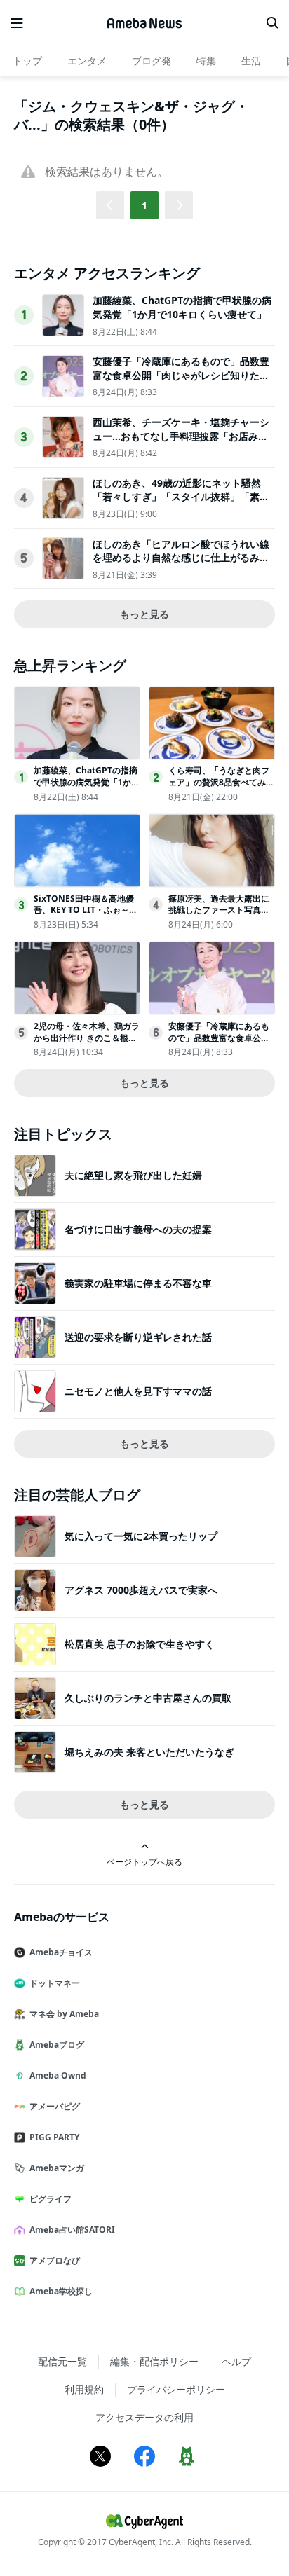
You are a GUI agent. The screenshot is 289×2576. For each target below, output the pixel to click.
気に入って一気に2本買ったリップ (141, 1536)
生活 (251, 61)
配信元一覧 (62, 2361)
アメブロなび (55, 2260)
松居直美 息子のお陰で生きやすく (140, 1644)
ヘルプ (236, 2361)
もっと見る (144, 614)
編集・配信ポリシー (154, 2361)
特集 (206, 61)
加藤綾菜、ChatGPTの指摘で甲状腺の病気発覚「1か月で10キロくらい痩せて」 (182, 307)
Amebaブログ (57, 2045)
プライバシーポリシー (176, 2389)
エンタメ (87, 61)
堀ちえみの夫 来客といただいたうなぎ (149, 1752)
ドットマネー (55, 1983)
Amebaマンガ (57, 2168)
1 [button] (144, 206)
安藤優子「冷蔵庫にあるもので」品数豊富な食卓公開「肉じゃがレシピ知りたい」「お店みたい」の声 (181, 375)
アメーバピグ (55, 2106)
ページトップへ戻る (144, 1861)
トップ (27, 61)
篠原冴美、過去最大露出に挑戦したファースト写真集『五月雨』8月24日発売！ (219, 910)
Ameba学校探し (61, 2291)
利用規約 (84, 2389)
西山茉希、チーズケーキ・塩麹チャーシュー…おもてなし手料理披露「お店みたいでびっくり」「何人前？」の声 (181, 436)
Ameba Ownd (58, 2075)
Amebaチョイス (61, 1952)
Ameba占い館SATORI (72, 2230)
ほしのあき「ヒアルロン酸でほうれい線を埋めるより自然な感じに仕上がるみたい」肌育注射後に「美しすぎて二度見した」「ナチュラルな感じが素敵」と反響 (181, 565)
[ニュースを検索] (272, 23)
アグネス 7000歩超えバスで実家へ (141, 1590)
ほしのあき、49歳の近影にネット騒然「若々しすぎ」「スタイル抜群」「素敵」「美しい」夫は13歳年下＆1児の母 (180, 497)
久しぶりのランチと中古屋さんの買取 (148, 1698)
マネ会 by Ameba (64, 2014)
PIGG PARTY (54, 2137)
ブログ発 (152, 61)
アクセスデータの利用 (144, 2417)
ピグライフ (51, 2199)
